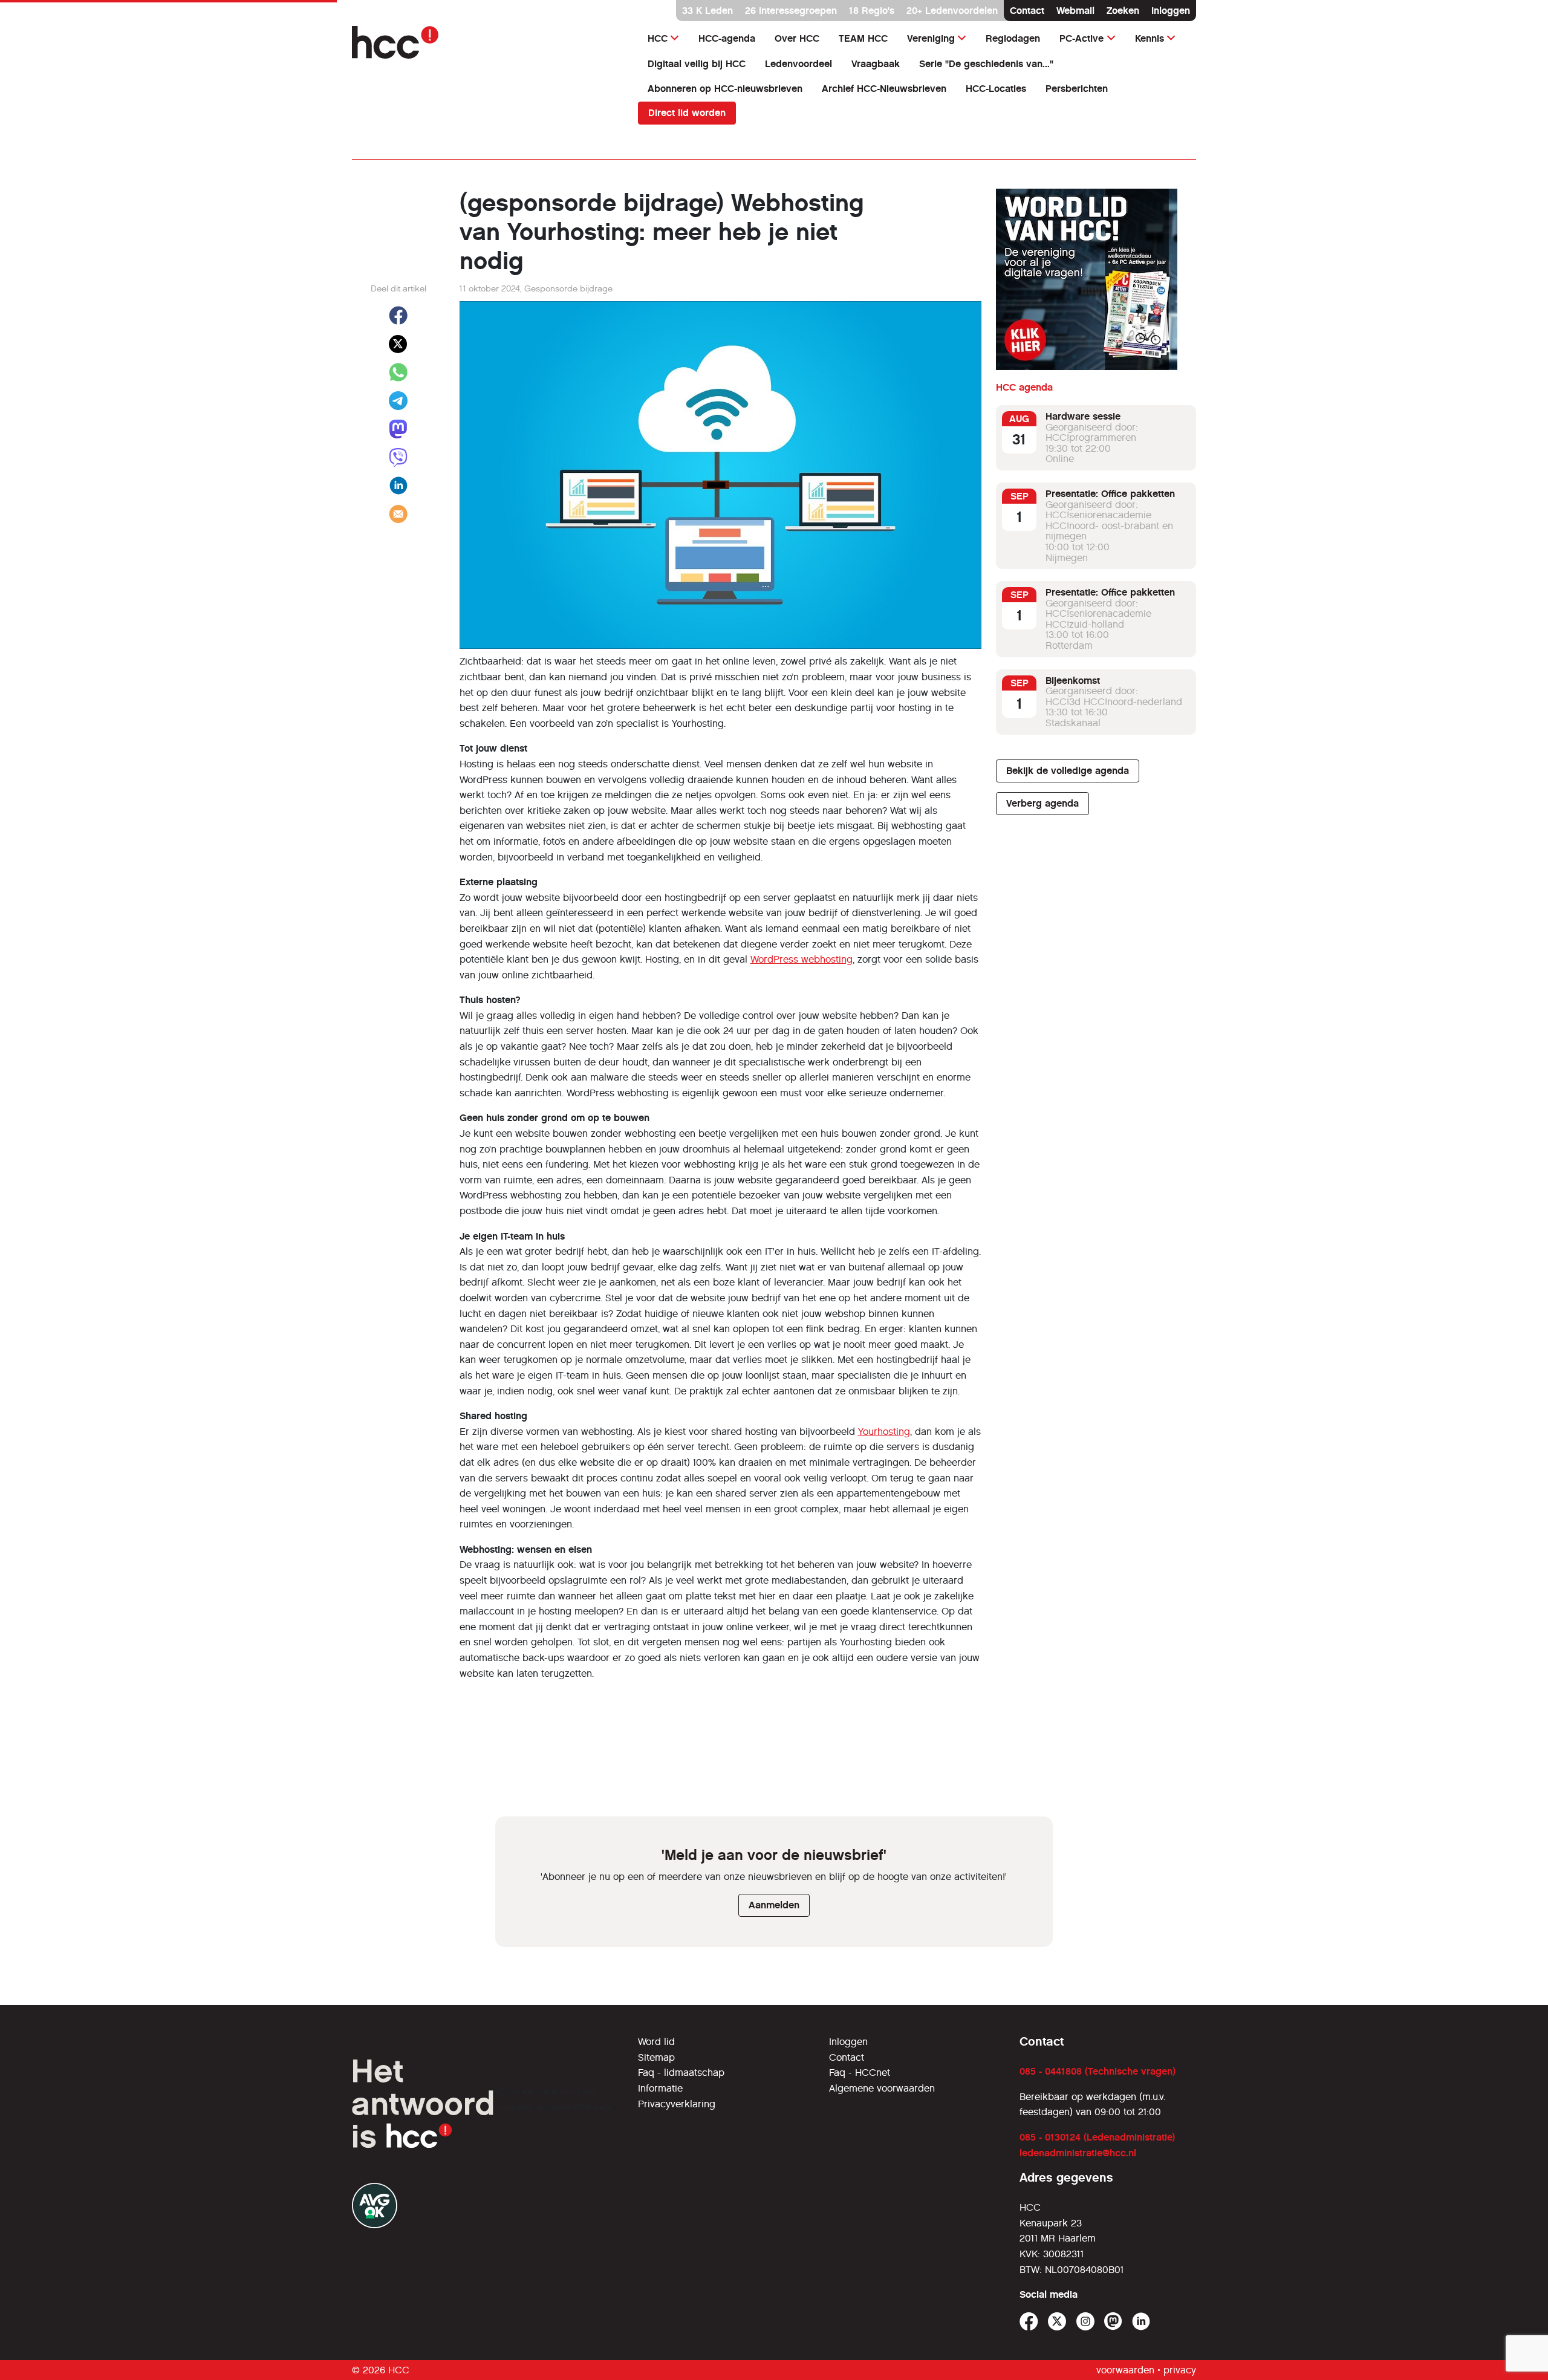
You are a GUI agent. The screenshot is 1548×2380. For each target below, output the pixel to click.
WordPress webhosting (802, 959)
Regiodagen (1013, 38)
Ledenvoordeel (798, 64)
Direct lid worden (687, 113)
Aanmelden (774, 1905)
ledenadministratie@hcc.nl (1078, 2153)
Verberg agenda (1042, 803)
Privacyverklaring (677, 2104)
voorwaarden (1125, 2370)
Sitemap (656, 2057)
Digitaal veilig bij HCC (697, 64)
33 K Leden (707, 11)
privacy (1180, 2370)
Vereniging (931, 38)
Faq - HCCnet (860, 2073)
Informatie (660, 2088)
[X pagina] (1057, 2322)
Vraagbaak (876, 64)
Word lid (656, 2042)
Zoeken (1123, 11)
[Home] (488, 42)
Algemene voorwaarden (882, 2088)
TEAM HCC (863, 38)
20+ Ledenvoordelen (952, 11)
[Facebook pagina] (1029, 2322)
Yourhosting (884, 1432)
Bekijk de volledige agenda (1068, 771)
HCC (658, 38)
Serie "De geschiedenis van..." (986, 64)
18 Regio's (872, 11)
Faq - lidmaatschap (681, 2073)
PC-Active (1081, 38)
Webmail (1075, 11)
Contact (1027, 11)
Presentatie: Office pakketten (1110, 494)
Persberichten (1077, 89)
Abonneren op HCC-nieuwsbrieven (725, 89)
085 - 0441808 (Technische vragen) (1098, 2071)
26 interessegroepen (791, 11)
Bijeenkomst (1073, 681)
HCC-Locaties (996, 89)
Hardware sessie (1083, 416)
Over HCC (797, 38)
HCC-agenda (727, 38)
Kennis (1150, 38)
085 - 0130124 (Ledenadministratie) (1097, 2137)
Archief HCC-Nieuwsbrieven (884, 89)
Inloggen (1171, 11)
